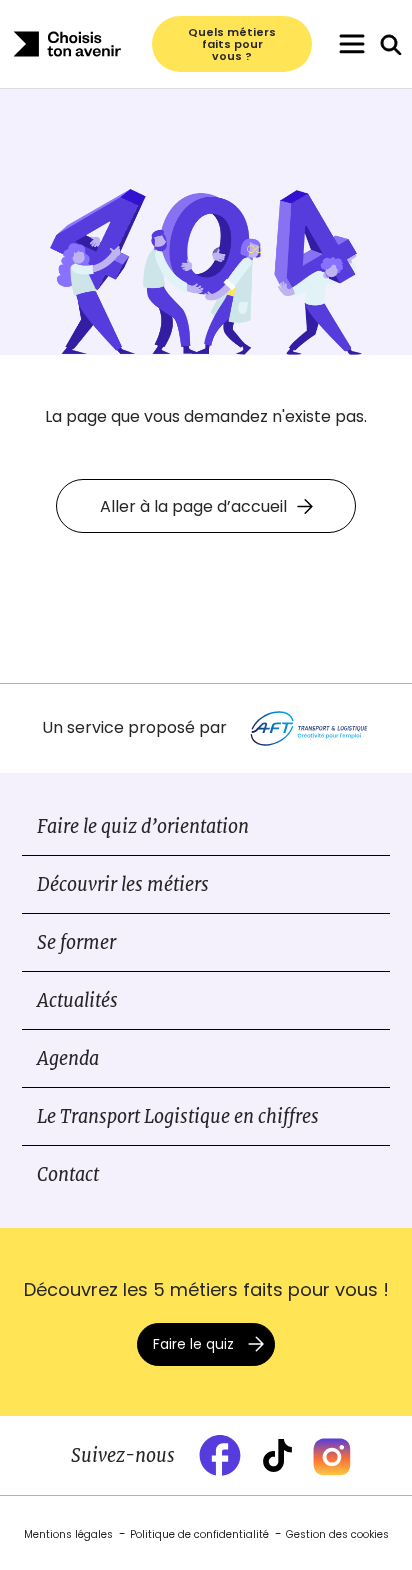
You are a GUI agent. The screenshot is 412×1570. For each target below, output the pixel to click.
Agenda (68, 1058)
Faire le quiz (193, 1344)
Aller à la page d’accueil (193, 506)
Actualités (77, 1000)
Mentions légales (68, 1534)
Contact (68, 1174)
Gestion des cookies (337, 1534)
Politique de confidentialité (199, 1534)
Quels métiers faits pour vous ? (232, 44)
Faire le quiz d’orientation (143, 826)
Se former (76, 942)
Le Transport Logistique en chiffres (178, 1116)
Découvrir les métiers (123, 884)
